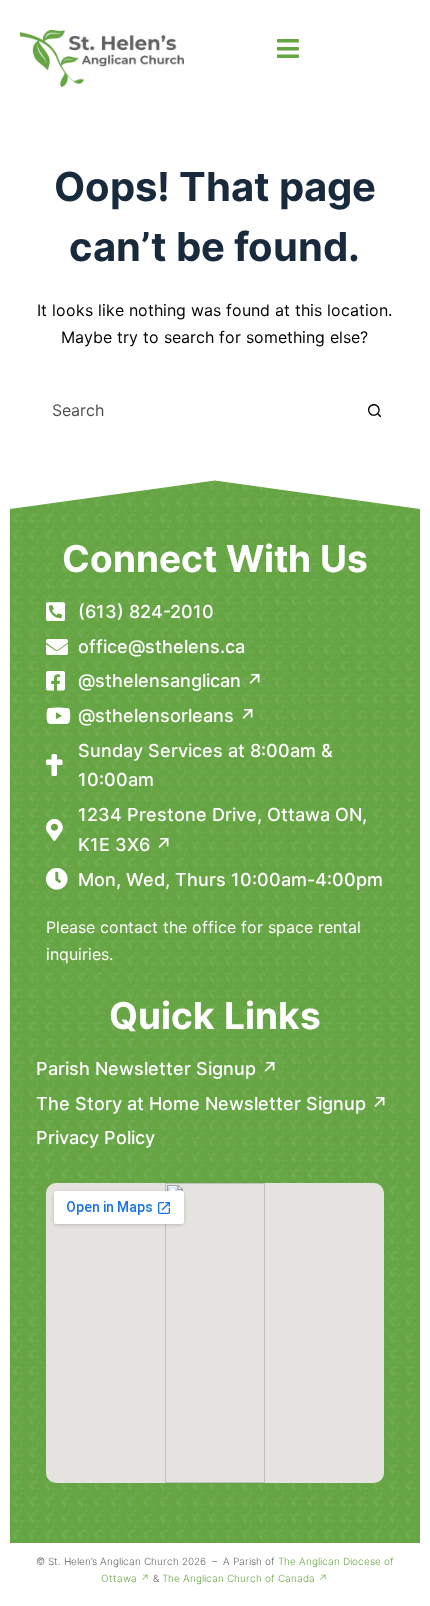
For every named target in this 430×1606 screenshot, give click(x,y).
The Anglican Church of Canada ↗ (245, 1578)
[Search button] (374, 410)
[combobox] (196, 410)
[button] (287, 49)
